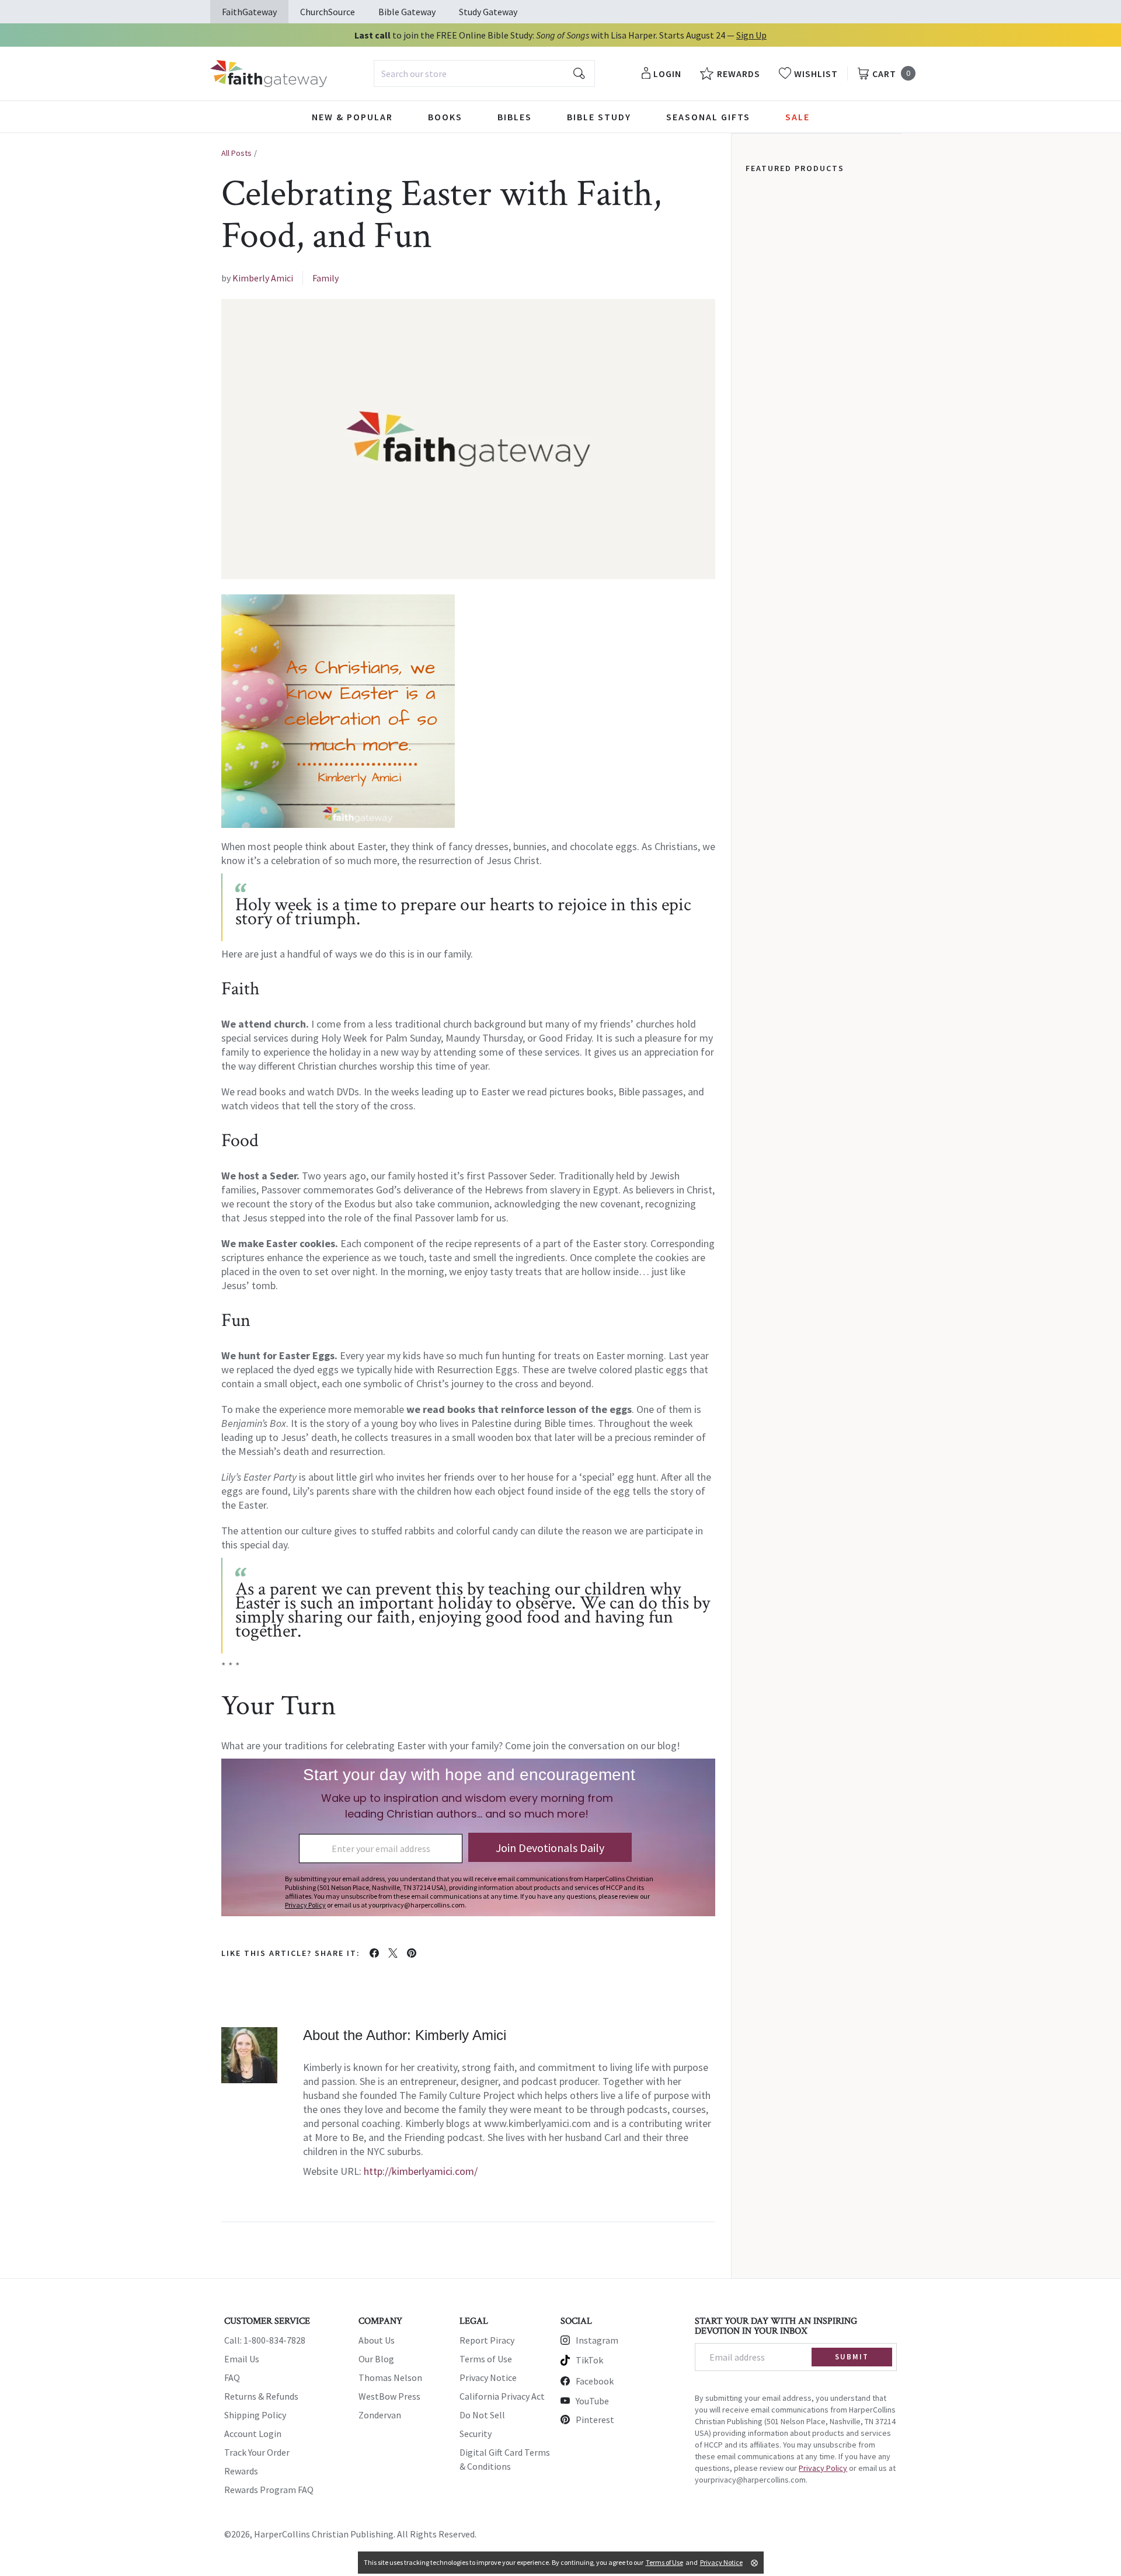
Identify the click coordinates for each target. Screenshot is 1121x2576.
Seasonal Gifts (708, 117)
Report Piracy (487, 2340)
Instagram (597, 2340)
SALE (798, 117)
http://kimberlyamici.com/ (421, 2171)
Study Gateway (488, 12)
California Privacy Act (502, 2396)
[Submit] (579, 74)
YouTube (592, 2401)
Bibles (515, 117)
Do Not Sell (482, 2415)
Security (476, 2434)
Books (445, 117)
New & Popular (352, 117)
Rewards (241, 2471)
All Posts (236, 153)
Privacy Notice (488, 2377)
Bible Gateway (407, 12)
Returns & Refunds (261, 2396)
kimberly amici (263, 278)
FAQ (232, 2377)
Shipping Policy (255, 2415)
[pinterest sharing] (412, 1953)
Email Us (242, 2359)
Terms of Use (486, 2359)
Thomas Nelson (390, 2377)
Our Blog (376, 2359)
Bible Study (599, 117)
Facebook (595, 2381)
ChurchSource (328, 12)
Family (325, 278)
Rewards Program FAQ (269, 2490)
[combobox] (484, 74)
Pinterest (595, 2420)
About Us (377, 2340)
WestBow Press (389, 2396)
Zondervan (380, 2415)
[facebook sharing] (374, 1953)
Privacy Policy (823, 2468)
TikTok (589, 2360)
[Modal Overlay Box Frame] (468, 1837)
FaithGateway (249, 12)
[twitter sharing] (393, 1953)
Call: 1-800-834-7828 (265, 2340)
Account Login (253, 2434)
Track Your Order (257, 2452)
